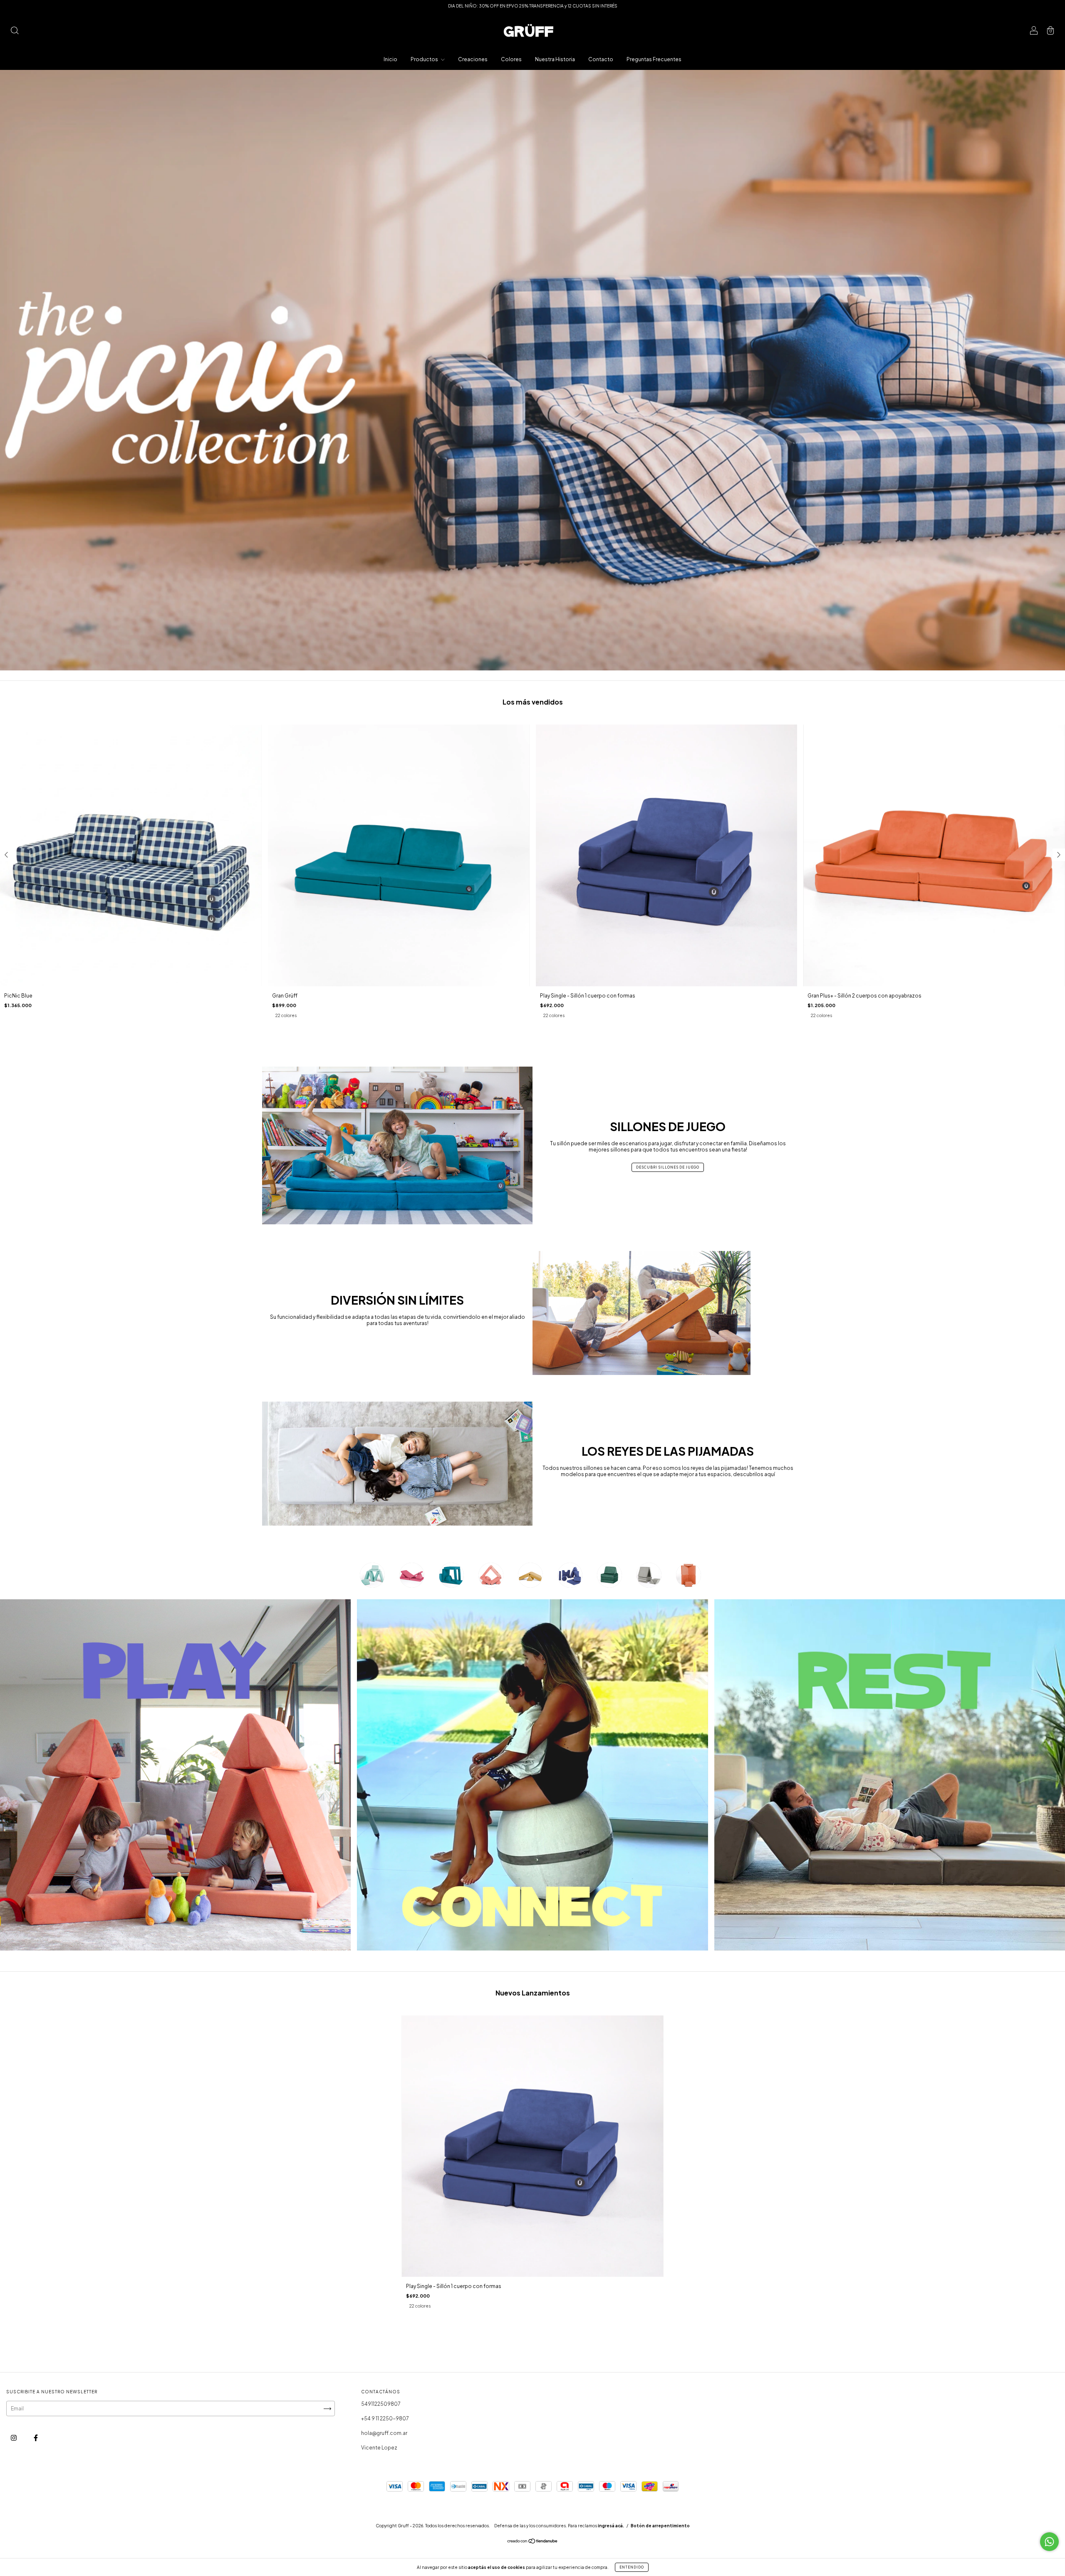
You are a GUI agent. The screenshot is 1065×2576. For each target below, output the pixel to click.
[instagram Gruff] (14, 2438)
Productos (425, 59)
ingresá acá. (611, 2526)
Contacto (601, 59)
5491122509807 (381, 2404)
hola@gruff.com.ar (384, 2433)
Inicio (390, 59)
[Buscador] (15, 31)
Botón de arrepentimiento (660, 2526)
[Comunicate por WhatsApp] (1049, 2542)
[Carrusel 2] (532, 1775)
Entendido (632, 2567)
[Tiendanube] (533, 2542)
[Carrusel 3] (890, 1775)
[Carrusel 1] (532, 370)
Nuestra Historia (555, 59)
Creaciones (473, 59)
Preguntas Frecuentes (654, 59)
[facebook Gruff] (36, 2438)
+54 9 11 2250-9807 (385, 2418)
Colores (511, 59)
